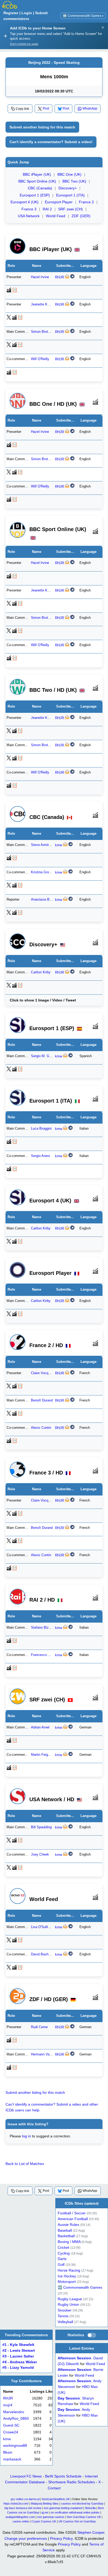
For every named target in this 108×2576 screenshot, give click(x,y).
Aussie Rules (68, 2225)
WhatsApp (90, 108)
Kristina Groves (43, 872)
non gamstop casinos (51, 2517)
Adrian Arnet (40, 1727)
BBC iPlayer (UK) (37, 174)
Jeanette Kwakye (44, 304)
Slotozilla (90, 2508)
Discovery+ (68, 188)
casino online (21, 2521)
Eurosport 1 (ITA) (70, 195)
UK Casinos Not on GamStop (77, 2521)
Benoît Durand (42, 1400)
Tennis (63, 2316)
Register (11, 13)
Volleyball (65, 2322)
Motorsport (67, 2282)
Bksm (8, 2452)
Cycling (64, 2253)
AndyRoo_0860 (16, 2419)
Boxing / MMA (69, 2242)
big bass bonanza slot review (23, 2508)
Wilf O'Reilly (40, 359)
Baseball (65, 2230)
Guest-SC (11, 2425)
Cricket (63, 2248)
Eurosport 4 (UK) (25, 202)
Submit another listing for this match (42, 127)
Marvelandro (14, 2412)
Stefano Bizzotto (44, 1628)
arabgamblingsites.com (20, 2517)
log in (26, 2136)
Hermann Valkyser (45, 2054)
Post (46, 108)
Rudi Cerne (39, 2027)
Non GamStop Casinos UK (84, 2517)
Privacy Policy (61, 2538)
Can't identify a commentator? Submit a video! (51, 142)
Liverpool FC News (26, 2476)
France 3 (29, 209)
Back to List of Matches (25, 2164)
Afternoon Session (74, 2358)
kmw (59, 845)
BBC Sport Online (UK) (37, 181)
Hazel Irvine (40, 277)
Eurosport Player (59, 202)
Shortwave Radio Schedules (72, 2482)
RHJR (60, 277)
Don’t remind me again (24, 44)
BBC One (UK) (69, 174)
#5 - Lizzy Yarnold (18, 2368)
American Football (73, 2219)
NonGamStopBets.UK (56, 2499)
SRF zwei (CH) (71, 209)
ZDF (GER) (81, 216)
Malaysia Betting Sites (45, 2504)
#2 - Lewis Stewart (19, 2351)
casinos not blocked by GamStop (82, 2504)
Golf (61, 2265)
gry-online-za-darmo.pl (25, 2499)
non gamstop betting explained (63, 2508)
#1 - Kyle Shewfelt (18, 2345)
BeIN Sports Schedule (63, 2476)
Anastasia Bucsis (44, 900)
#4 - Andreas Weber (20, 2362)
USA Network (29, 216)
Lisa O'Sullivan (42, 1927)
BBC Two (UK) (74, 181)
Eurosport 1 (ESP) (35, 195)
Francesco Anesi (44, 1655)
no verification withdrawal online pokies (75, 2512)
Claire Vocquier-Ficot (47, 1373)
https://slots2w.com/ (16, 2504)
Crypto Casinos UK (44, 2521)
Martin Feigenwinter (46, 1755)
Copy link (22, 109)
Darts (62, 2259)
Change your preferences (26, 2538)
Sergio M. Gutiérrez (46, 1056)
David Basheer (42, 1954)
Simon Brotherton (44, 332)
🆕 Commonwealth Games (83, 16)
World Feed (56, 216)
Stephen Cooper (91, 2532)
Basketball (66, 2236)
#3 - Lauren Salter (18, 2356)
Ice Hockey (67, 2276)
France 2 (86, 202)
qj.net (45, 2512)
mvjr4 (8, 2405)
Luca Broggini (41, 1128)
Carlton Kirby (41, 972)
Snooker (65, 2310)
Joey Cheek (40, 1855)
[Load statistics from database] (92, 2335)
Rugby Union (68, 2305)
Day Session (69, 2398)
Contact (54, 2488)
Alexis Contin (41, 1428)
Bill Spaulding (41, 1827)
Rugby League (70, 2299)
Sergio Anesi (40, 1156)
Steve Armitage (43, 845)
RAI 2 (47, 209)
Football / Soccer (72, 2213)
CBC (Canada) (40, 188)
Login (27, 13)
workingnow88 (15, 2446)
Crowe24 (11, 2432)
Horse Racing (69, 2270)
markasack (12, 2459)
